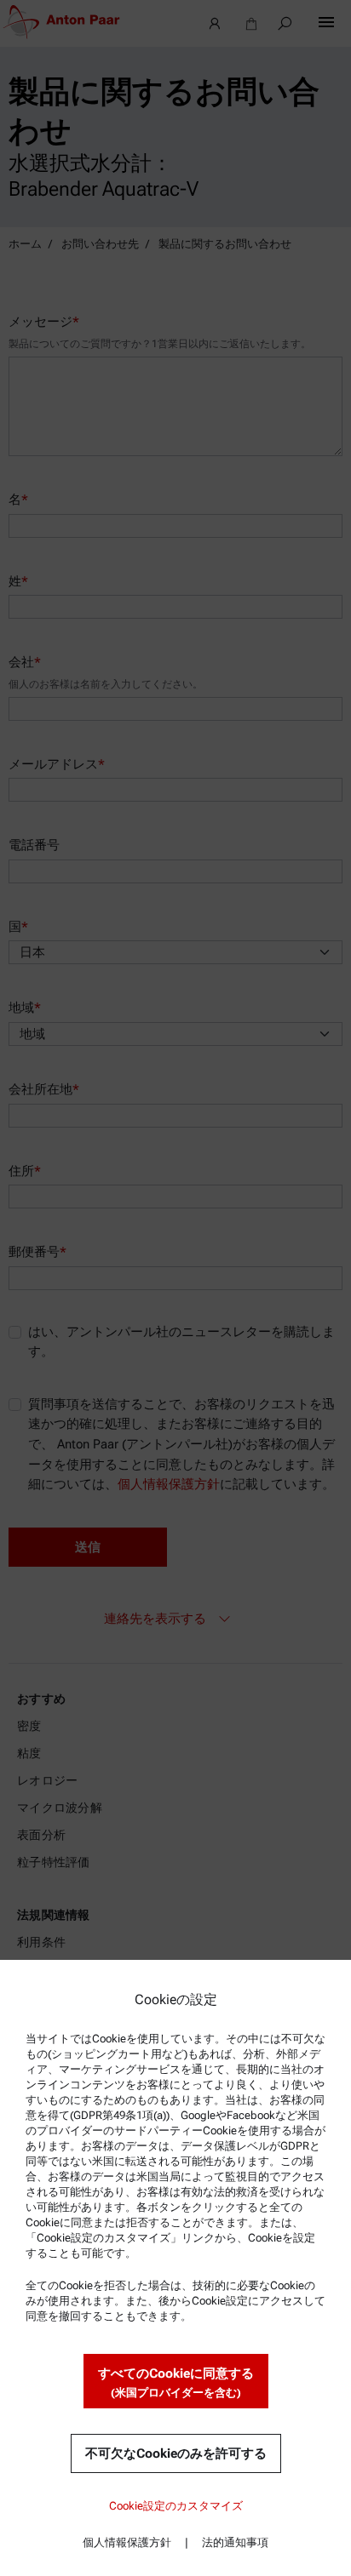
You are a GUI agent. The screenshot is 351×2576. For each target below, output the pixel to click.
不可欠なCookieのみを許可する (176, 2453)
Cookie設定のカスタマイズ (176, 2506)
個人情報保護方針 (127, 2542)
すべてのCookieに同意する (176, 2382)
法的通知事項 (235, 2542)
